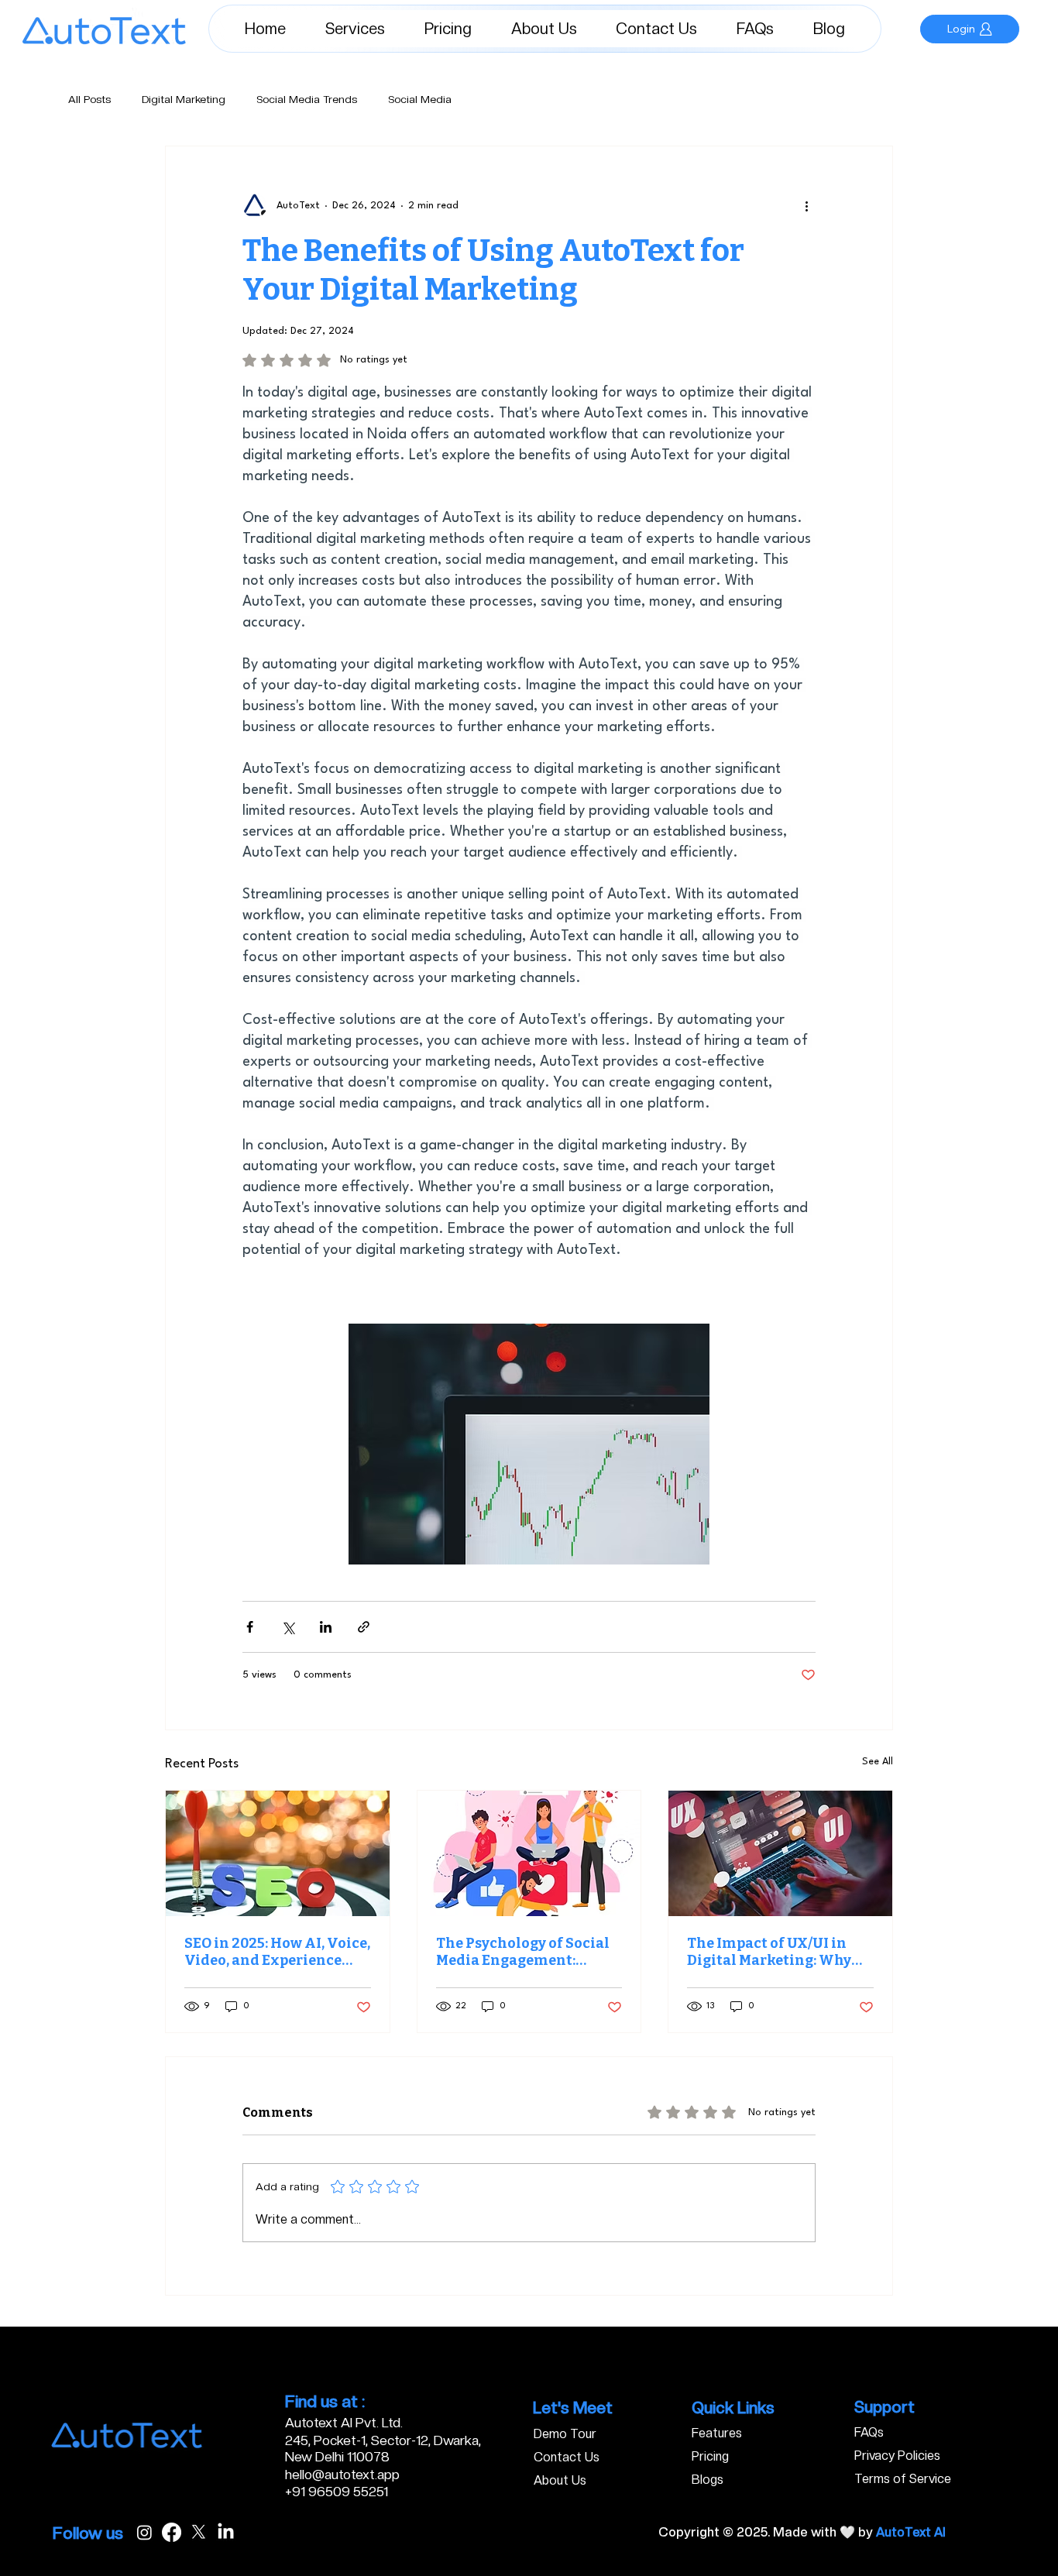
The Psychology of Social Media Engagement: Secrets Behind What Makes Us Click (523, 1952)
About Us (560, 2480)
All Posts (89, 99)
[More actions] (806, 205)
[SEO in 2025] (278, 1853)
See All (878, 1762)
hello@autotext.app (342, 2475)
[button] (355, 29)
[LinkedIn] (226, 2532)
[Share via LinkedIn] (326, 1627)
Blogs (708, 2480)
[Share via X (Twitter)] (288, 1627)
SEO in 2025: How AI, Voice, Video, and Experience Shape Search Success (277, 1952)
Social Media (420, 99)
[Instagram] (144, 2532)
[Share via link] (364, 1627)
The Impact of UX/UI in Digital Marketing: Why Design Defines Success (769, 1952)
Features (717, 2433)
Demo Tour (565, 2434)
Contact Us (567, 2457)
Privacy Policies (897, 2456)
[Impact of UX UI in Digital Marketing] (780, 1853)
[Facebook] (172, 2532)
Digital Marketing (184, 99)
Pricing (710, 2456)
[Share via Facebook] (250, 1627)
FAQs (869, 2432)
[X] (199, 2532)
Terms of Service (903, 2479)
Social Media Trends (307, 99)
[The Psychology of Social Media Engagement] (529, 1853)
